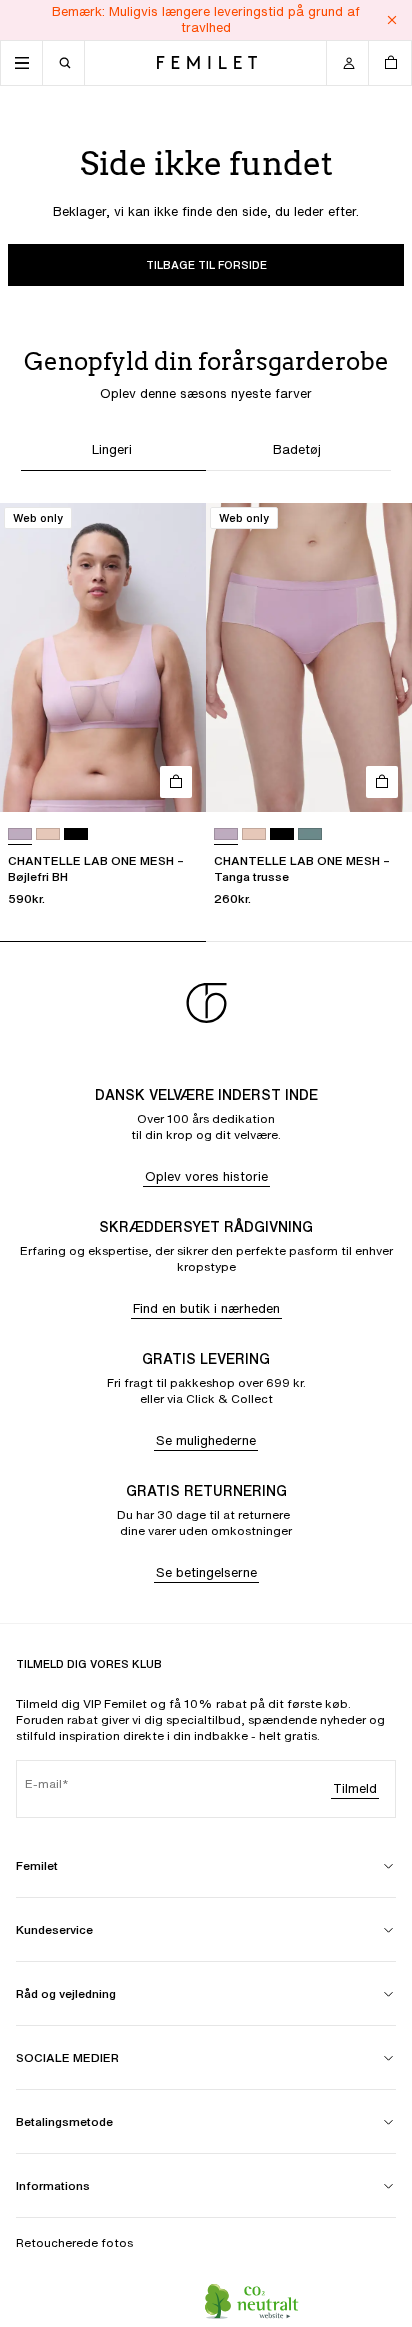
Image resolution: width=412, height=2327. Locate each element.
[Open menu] (22, 63)
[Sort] (76, 834)
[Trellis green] (310, 834)
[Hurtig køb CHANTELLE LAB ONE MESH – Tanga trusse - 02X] (382, 782)
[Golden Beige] (48, 834)
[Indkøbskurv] (390, 63)
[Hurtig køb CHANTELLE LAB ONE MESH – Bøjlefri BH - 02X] (176, 782)
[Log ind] (348, 63)
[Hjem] (207, 62)
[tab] (113, 452)
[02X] (20, 834)
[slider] (206, 941)
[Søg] (64, 63)
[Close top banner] (392, 20)
